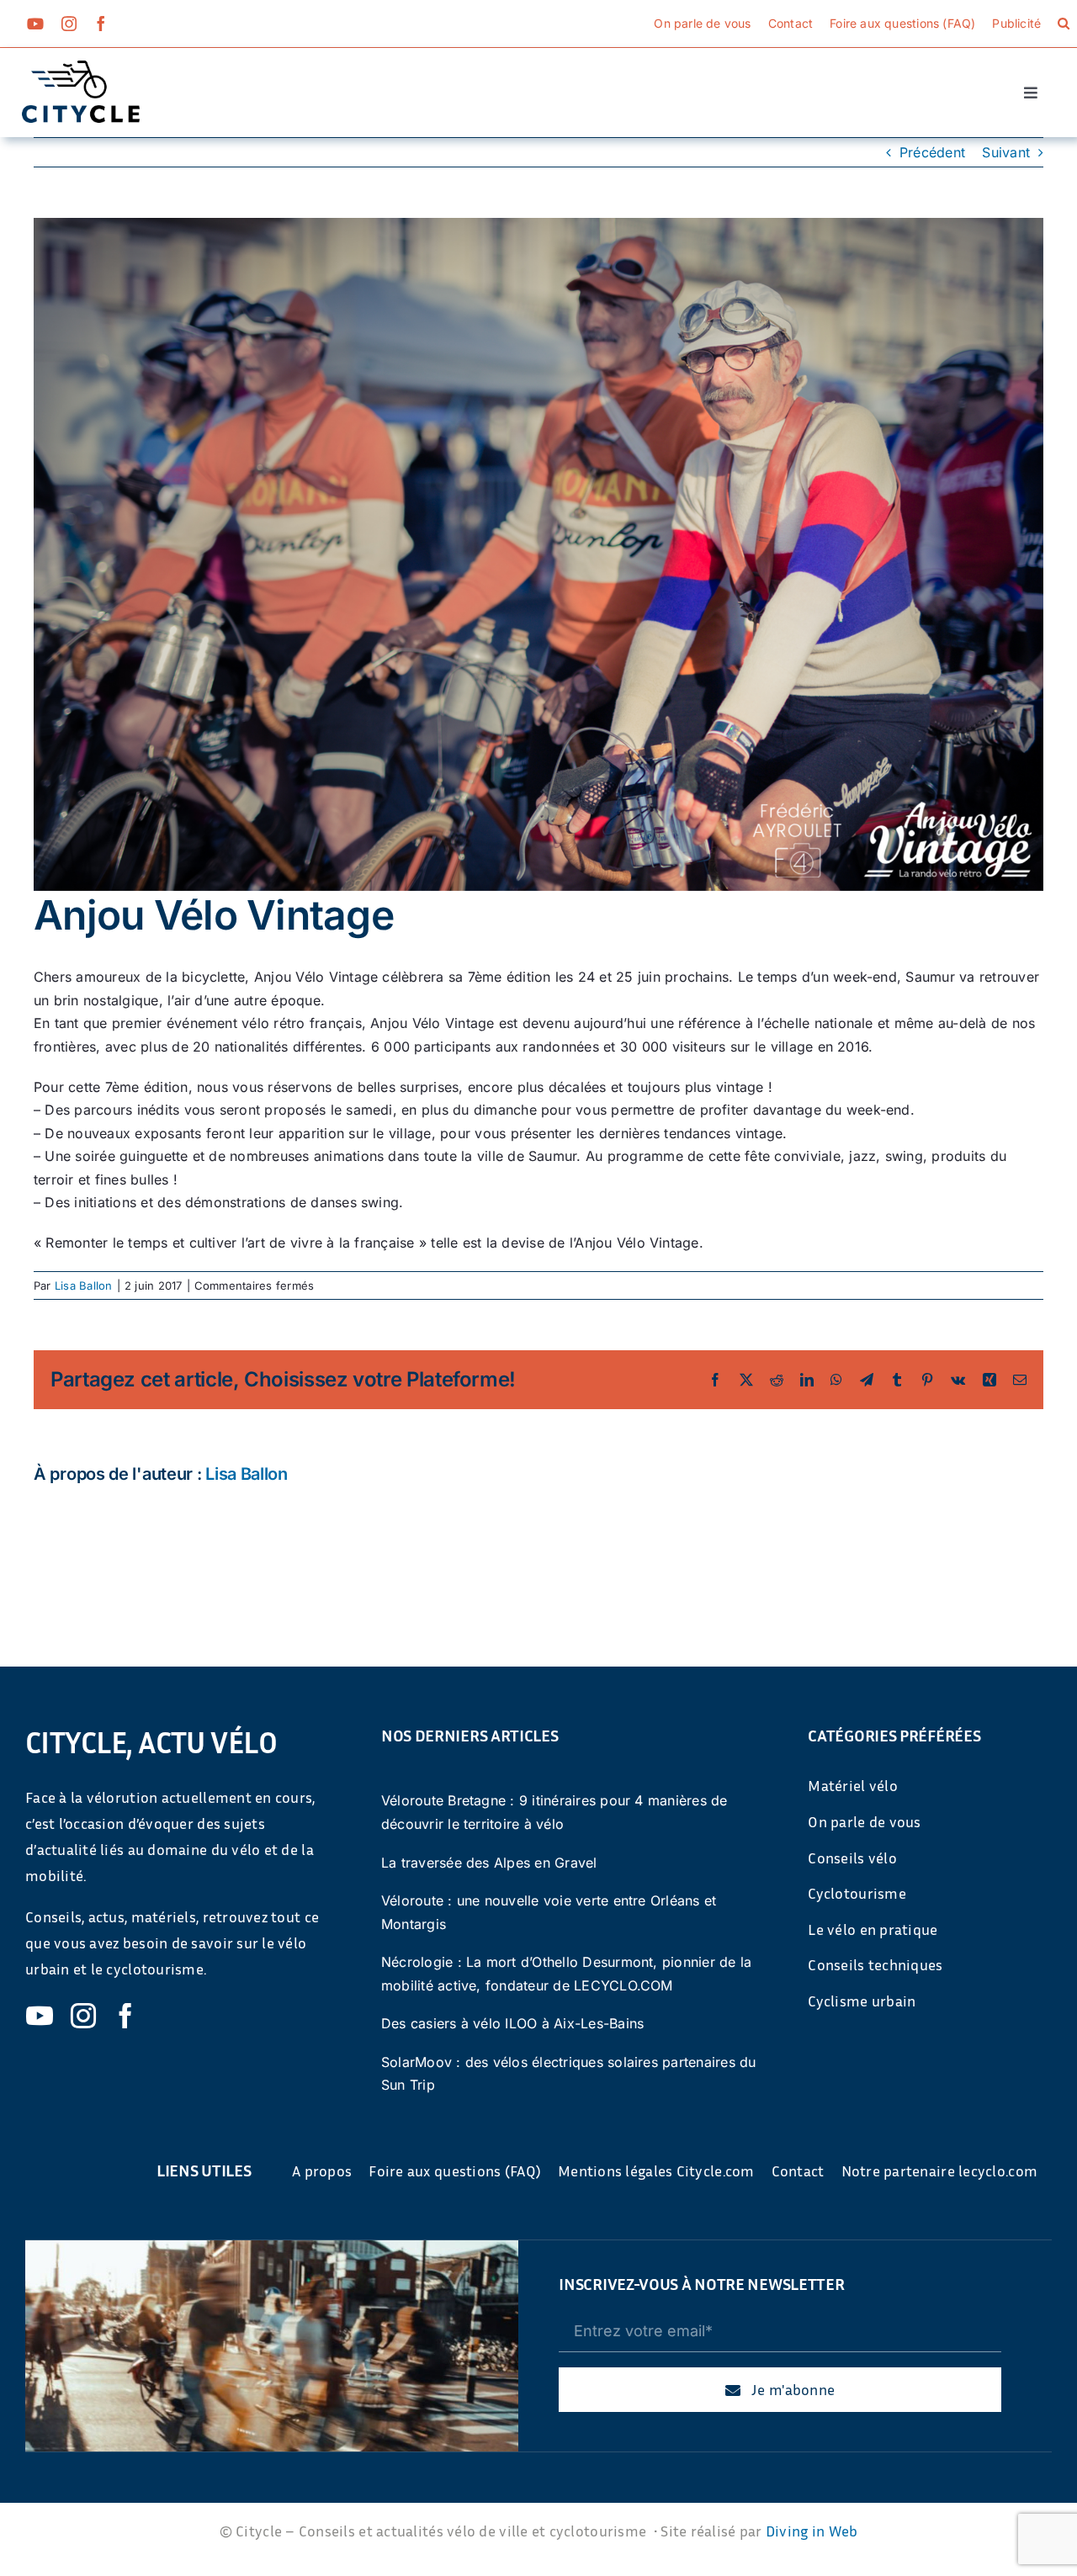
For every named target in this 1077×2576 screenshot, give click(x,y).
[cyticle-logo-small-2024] (81, 67)
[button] (1064, 24)
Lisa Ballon (84, 1285)
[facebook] (101, 24)
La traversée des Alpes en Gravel (489, 1863)
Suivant (1006, 152)
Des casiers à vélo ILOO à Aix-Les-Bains (512, 2023)
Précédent (932, 152)
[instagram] (69, 24)
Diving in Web (812, 2531)
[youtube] (35, 24)
